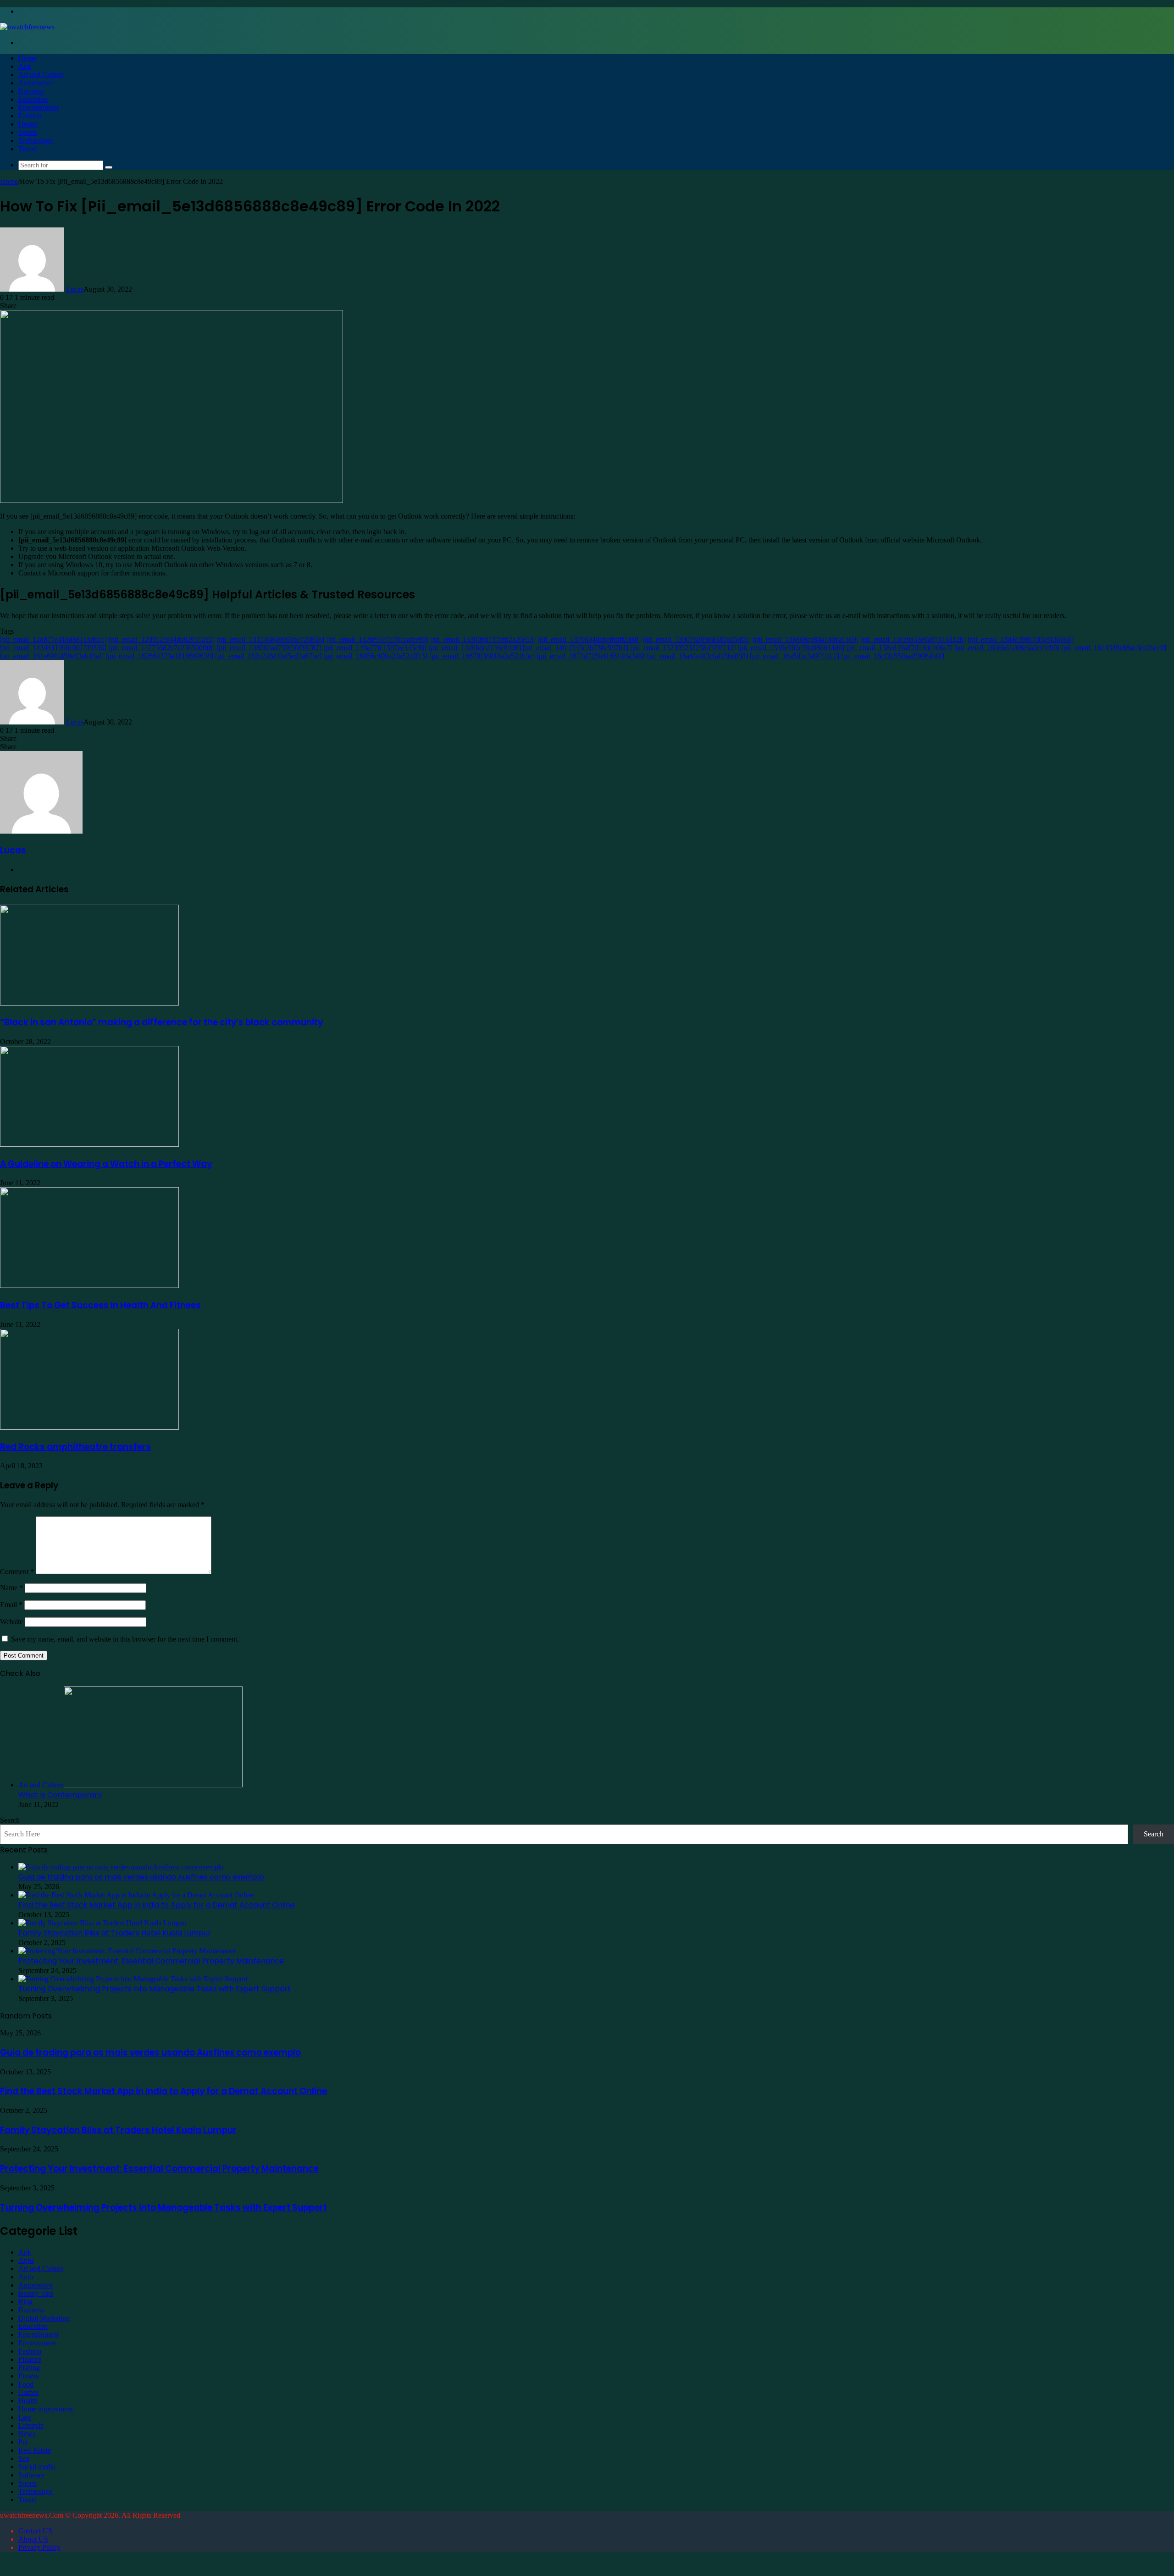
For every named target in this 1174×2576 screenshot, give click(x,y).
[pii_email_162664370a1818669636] (159, 656)
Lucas (75, 289)
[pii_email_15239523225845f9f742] (683, 648)
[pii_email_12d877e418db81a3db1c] (53, 639)
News (27, 2434)
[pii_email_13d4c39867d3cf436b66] (1021, 639)
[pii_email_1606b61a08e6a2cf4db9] (1007, 648)
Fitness (28, 2376)
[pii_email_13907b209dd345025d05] (697, 639)
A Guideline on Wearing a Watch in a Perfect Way (106, 1164)
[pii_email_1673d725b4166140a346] (590, 656)
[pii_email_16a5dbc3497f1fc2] (795, 656)
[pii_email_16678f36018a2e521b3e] (482, 656)
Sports (28, 132)
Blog (25, 2302)
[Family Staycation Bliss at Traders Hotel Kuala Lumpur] (102, 1923)
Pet (23, 2442)
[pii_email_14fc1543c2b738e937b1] (576, 648)
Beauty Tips (36, 2293)
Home (27, 58)
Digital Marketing (44, 2318)
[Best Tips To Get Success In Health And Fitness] (89, 1285)
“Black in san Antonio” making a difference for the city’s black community (161, 1022)
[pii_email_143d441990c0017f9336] (53, 648)
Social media (37, 2467)
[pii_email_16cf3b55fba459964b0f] (893, 656)
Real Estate (35, 2450)
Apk (25, 66)
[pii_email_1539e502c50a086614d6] (791, 648)
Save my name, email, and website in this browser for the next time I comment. (125, 1639)
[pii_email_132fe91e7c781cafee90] (377, 639)
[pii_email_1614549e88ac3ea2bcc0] (1114, 648)
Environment (37, 2343)
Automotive (36, 83)
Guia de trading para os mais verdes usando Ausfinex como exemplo (141, 1877)
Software (31, 2475)
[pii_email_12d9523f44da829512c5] (162, 639)
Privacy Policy (39, 2547)
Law (25, 2417)
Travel (28, 149)
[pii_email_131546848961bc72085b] (270, 639)
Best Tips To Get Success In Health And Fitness (100, 1305)
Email (11, 1605)
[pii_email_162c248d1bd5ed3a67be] (268, 656)
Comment (17, 1572)
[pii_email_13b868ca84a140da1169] (806, 639)
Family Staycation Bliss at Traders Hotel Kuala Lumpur (115, 1933)
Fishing (29, 2368)
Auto (26, 2277)
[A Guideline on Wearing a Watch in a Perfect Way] (89, 1144)
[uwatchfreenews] (27, 27)
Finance (30, 2359)
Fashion (30, 116)
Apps (26, 2260)
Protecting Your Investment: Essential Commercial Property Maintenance (151, 1961)
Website (11, 1622)
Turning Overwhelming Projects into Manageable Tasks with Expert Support (155, 1989)
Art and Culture (41, 75)
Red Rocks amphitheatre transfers (75, 1447)
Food (26, 2384)
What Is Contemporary (60, 1795)
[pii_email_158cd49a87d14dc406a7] (899, 648)
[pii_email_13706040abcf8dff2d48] (589, 639)
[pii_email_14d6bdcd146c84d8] (475, 648)
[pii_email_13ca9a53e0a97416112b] (913, 639)
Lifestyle (31, 2425)
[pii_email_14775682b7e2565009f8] (161, 648)
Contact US (35, 2531)
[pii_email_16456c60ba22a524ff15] (375, 656)
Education (33, 99)
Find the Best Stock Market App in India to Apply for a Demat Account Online (157, 1905)
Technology (36, 141)
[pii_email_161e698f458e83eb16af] (52, 656)
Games (28, 2392)
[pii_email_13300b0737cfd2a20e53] (483, 639)
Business (31, 91)
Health (28, 124)
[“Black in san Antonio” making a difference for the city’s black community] (89, 1003)
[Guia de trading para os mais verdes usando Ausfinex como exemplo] (121, 1867)
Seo (24, 2458)
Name (11, 1588)
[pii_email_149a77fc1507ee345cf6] (375, 648)
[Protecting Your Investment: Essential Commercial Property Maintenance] (127, 1951)
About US (33, 2539)
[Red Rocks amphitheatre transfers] (89, 1427)
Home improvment (46, 2409)
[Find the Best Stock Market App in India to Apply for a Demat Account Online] (136, 1895)
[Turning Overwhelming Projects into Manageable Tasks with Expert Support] (133, 1979)
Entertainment (39, 108)
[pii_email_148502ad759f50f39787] (269, 648)
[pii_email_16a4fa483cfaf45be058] (697, 656)
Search (10, 1820)
